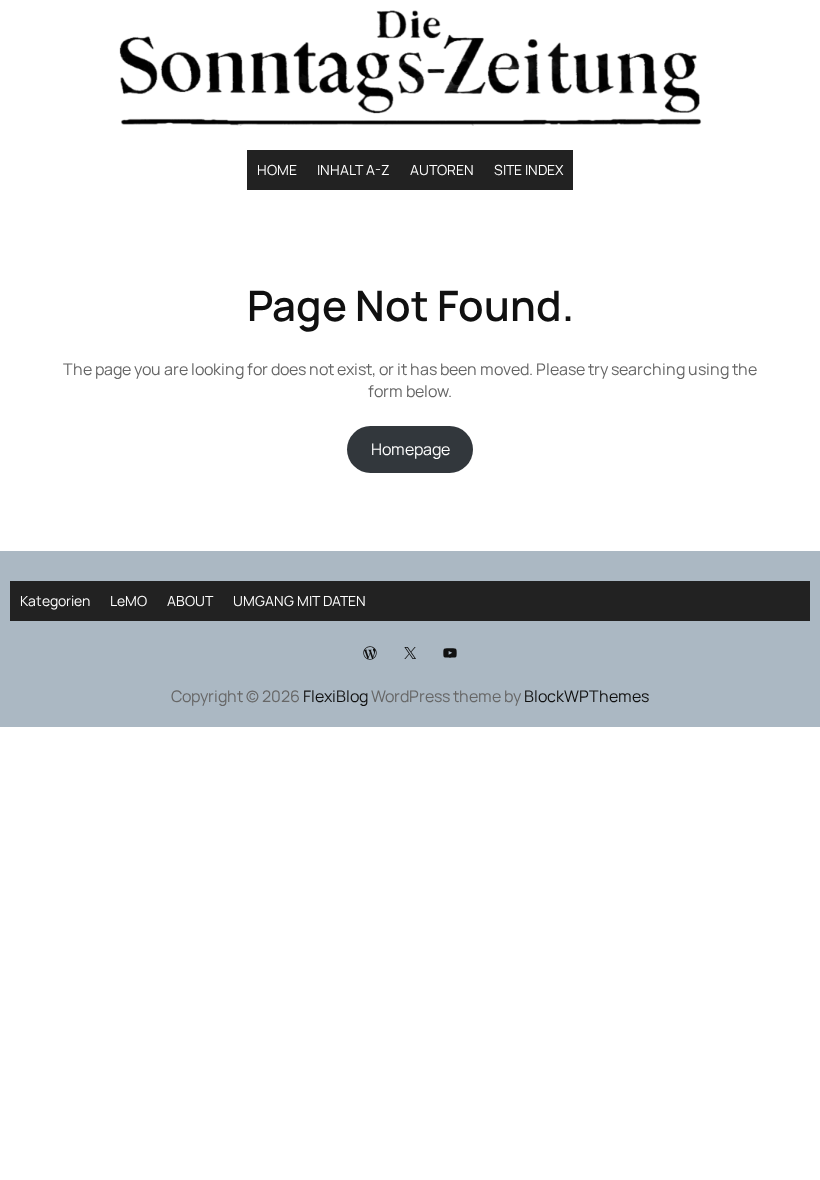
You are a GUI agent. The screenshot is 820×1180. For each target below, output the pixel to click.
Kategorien (55, 600)
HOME (277, 169)
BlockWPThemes (586, 696)
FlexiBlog (335, 696)
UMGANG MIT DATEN (299, 600)
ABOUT (190, 600)
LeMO (128, 600)
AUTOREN (442, 169)
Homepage (410, 449)
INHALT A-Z (353, 169)
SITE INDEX (528, 169)
